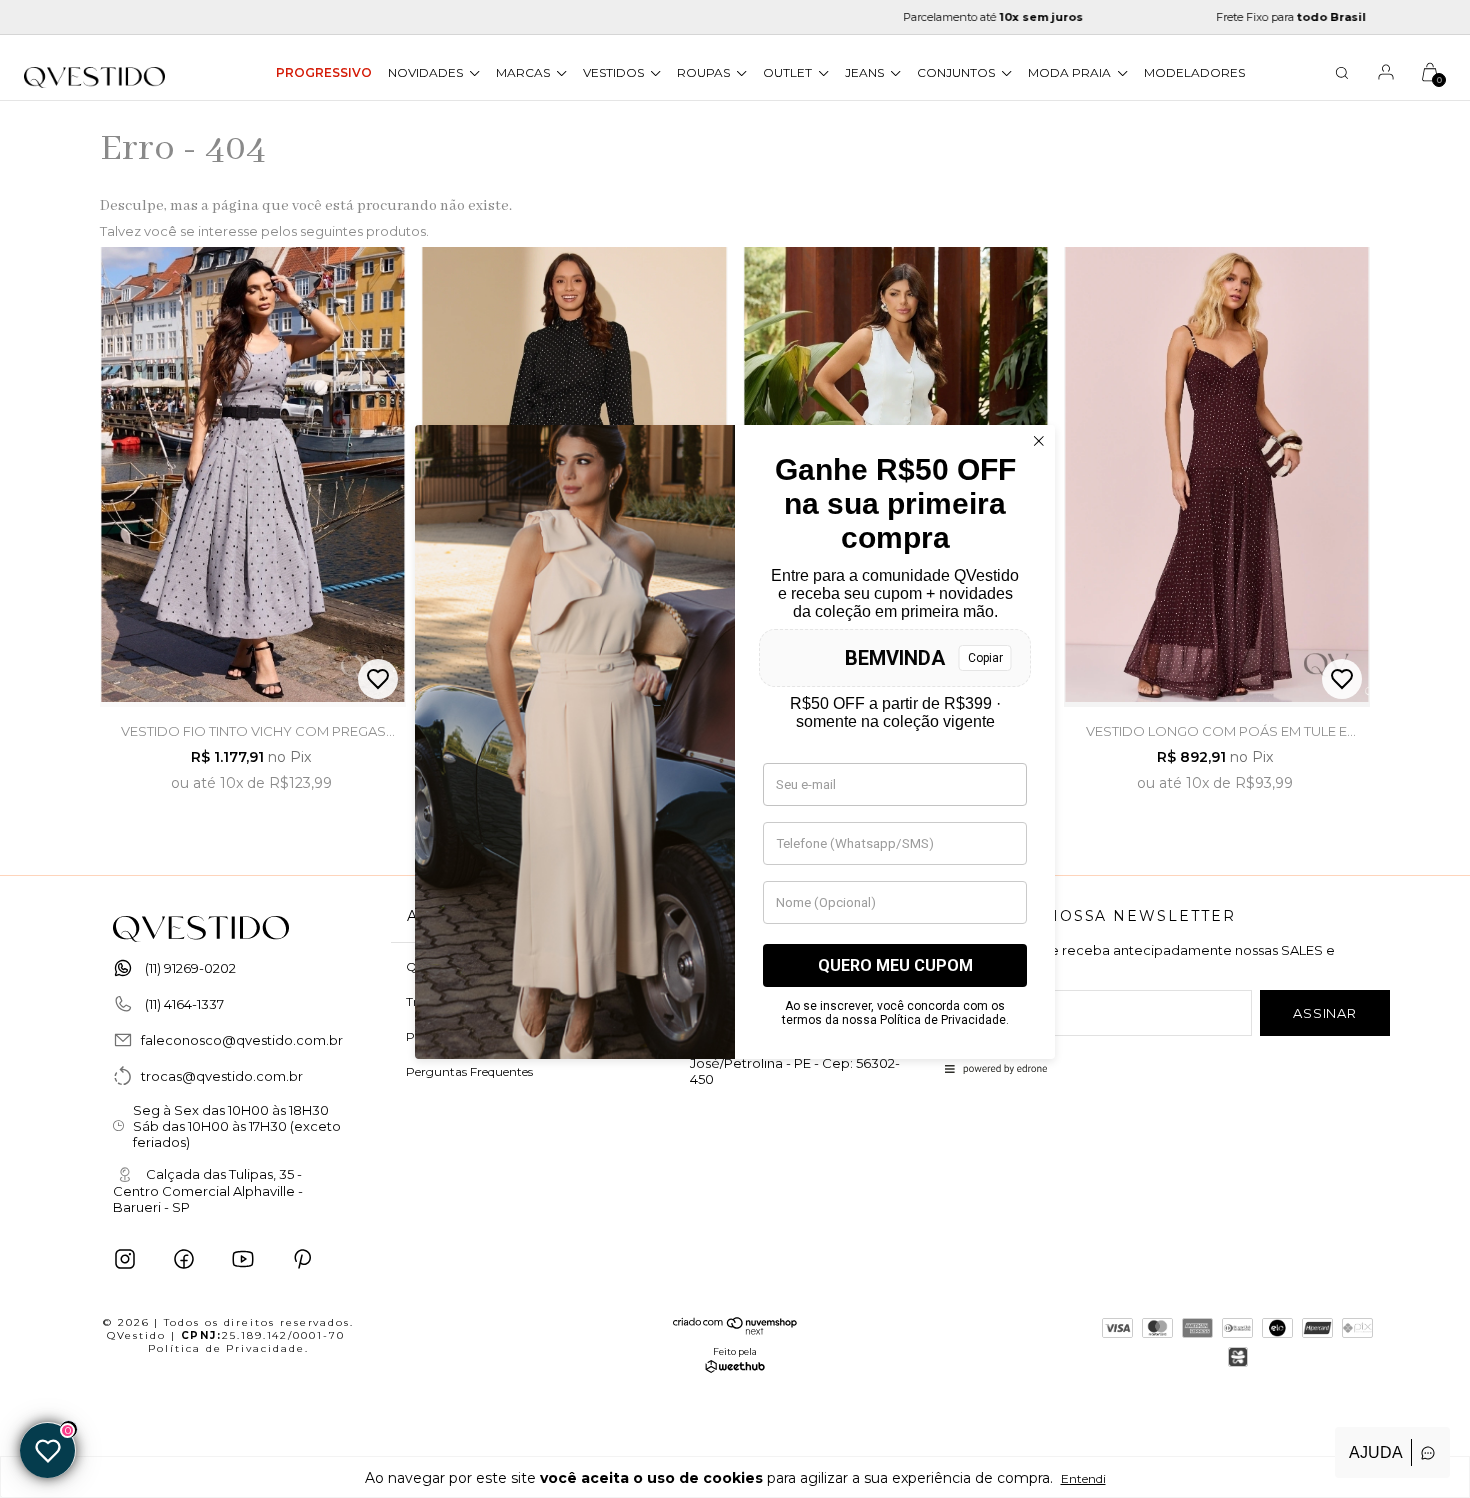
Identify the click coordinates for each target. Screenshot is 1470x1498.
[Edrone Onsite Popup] (735, 749)
